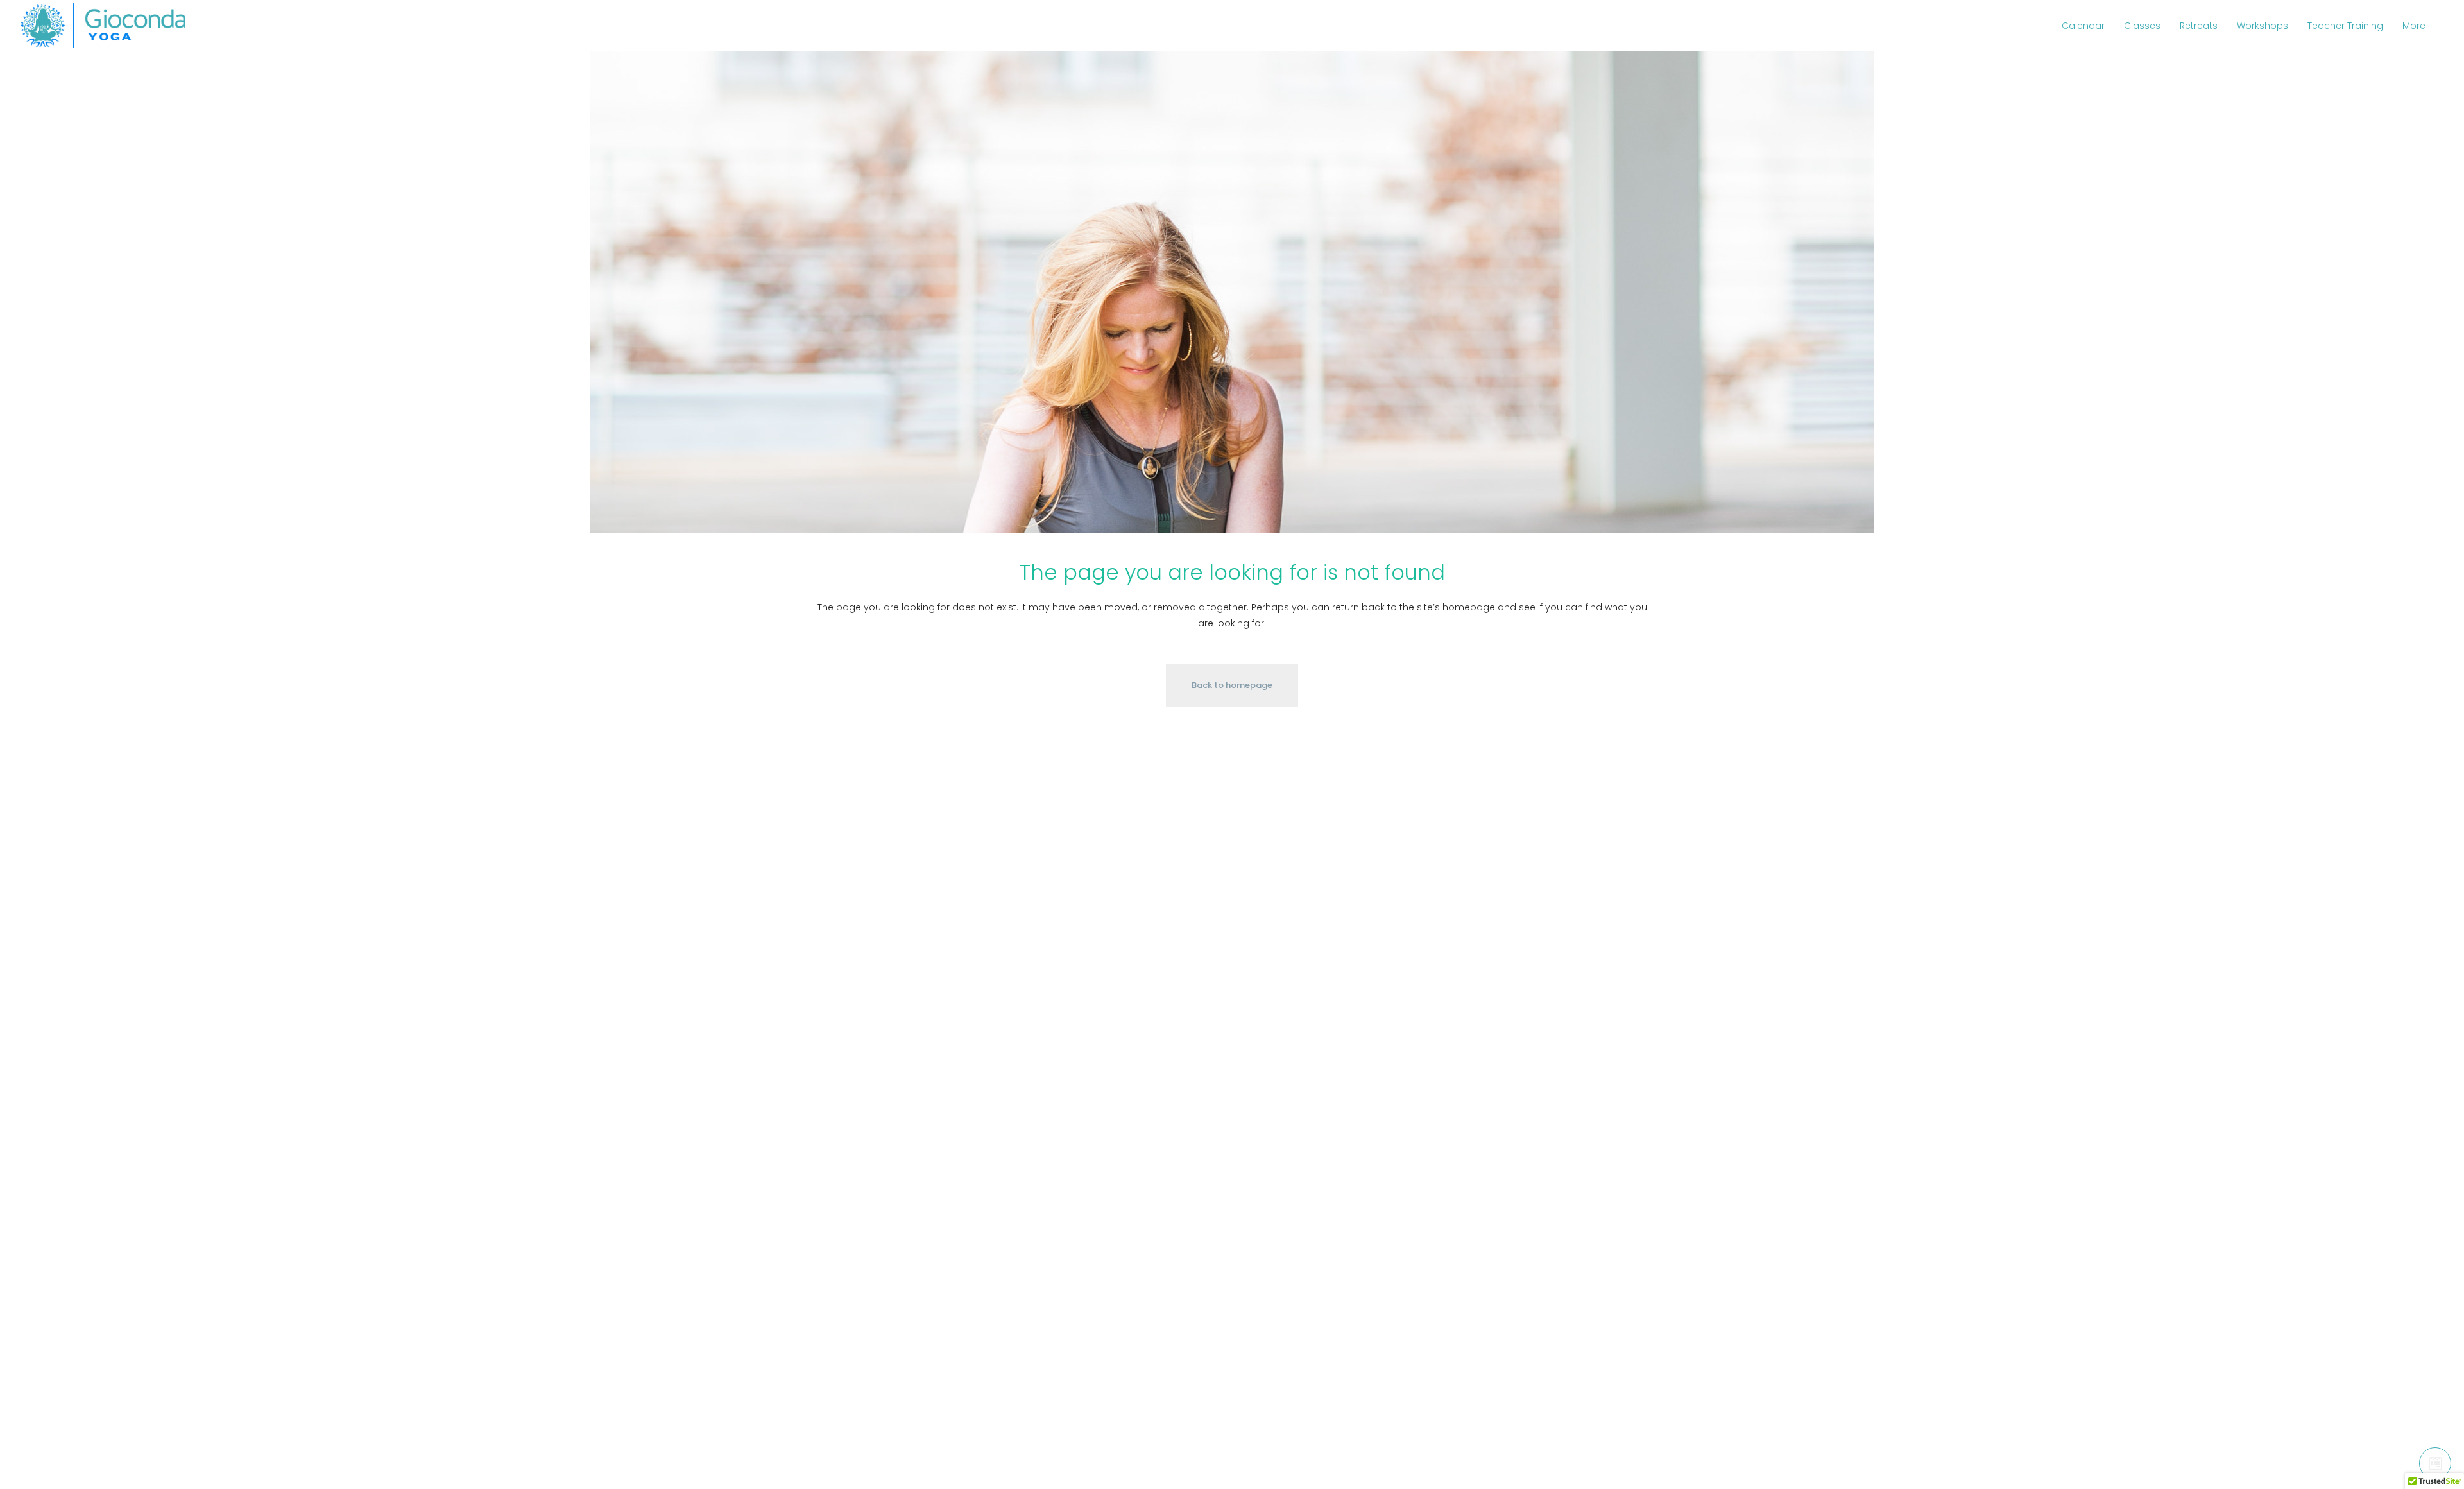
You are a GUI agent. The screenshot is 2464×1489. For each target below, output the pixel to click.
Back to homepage (1232, 685)
